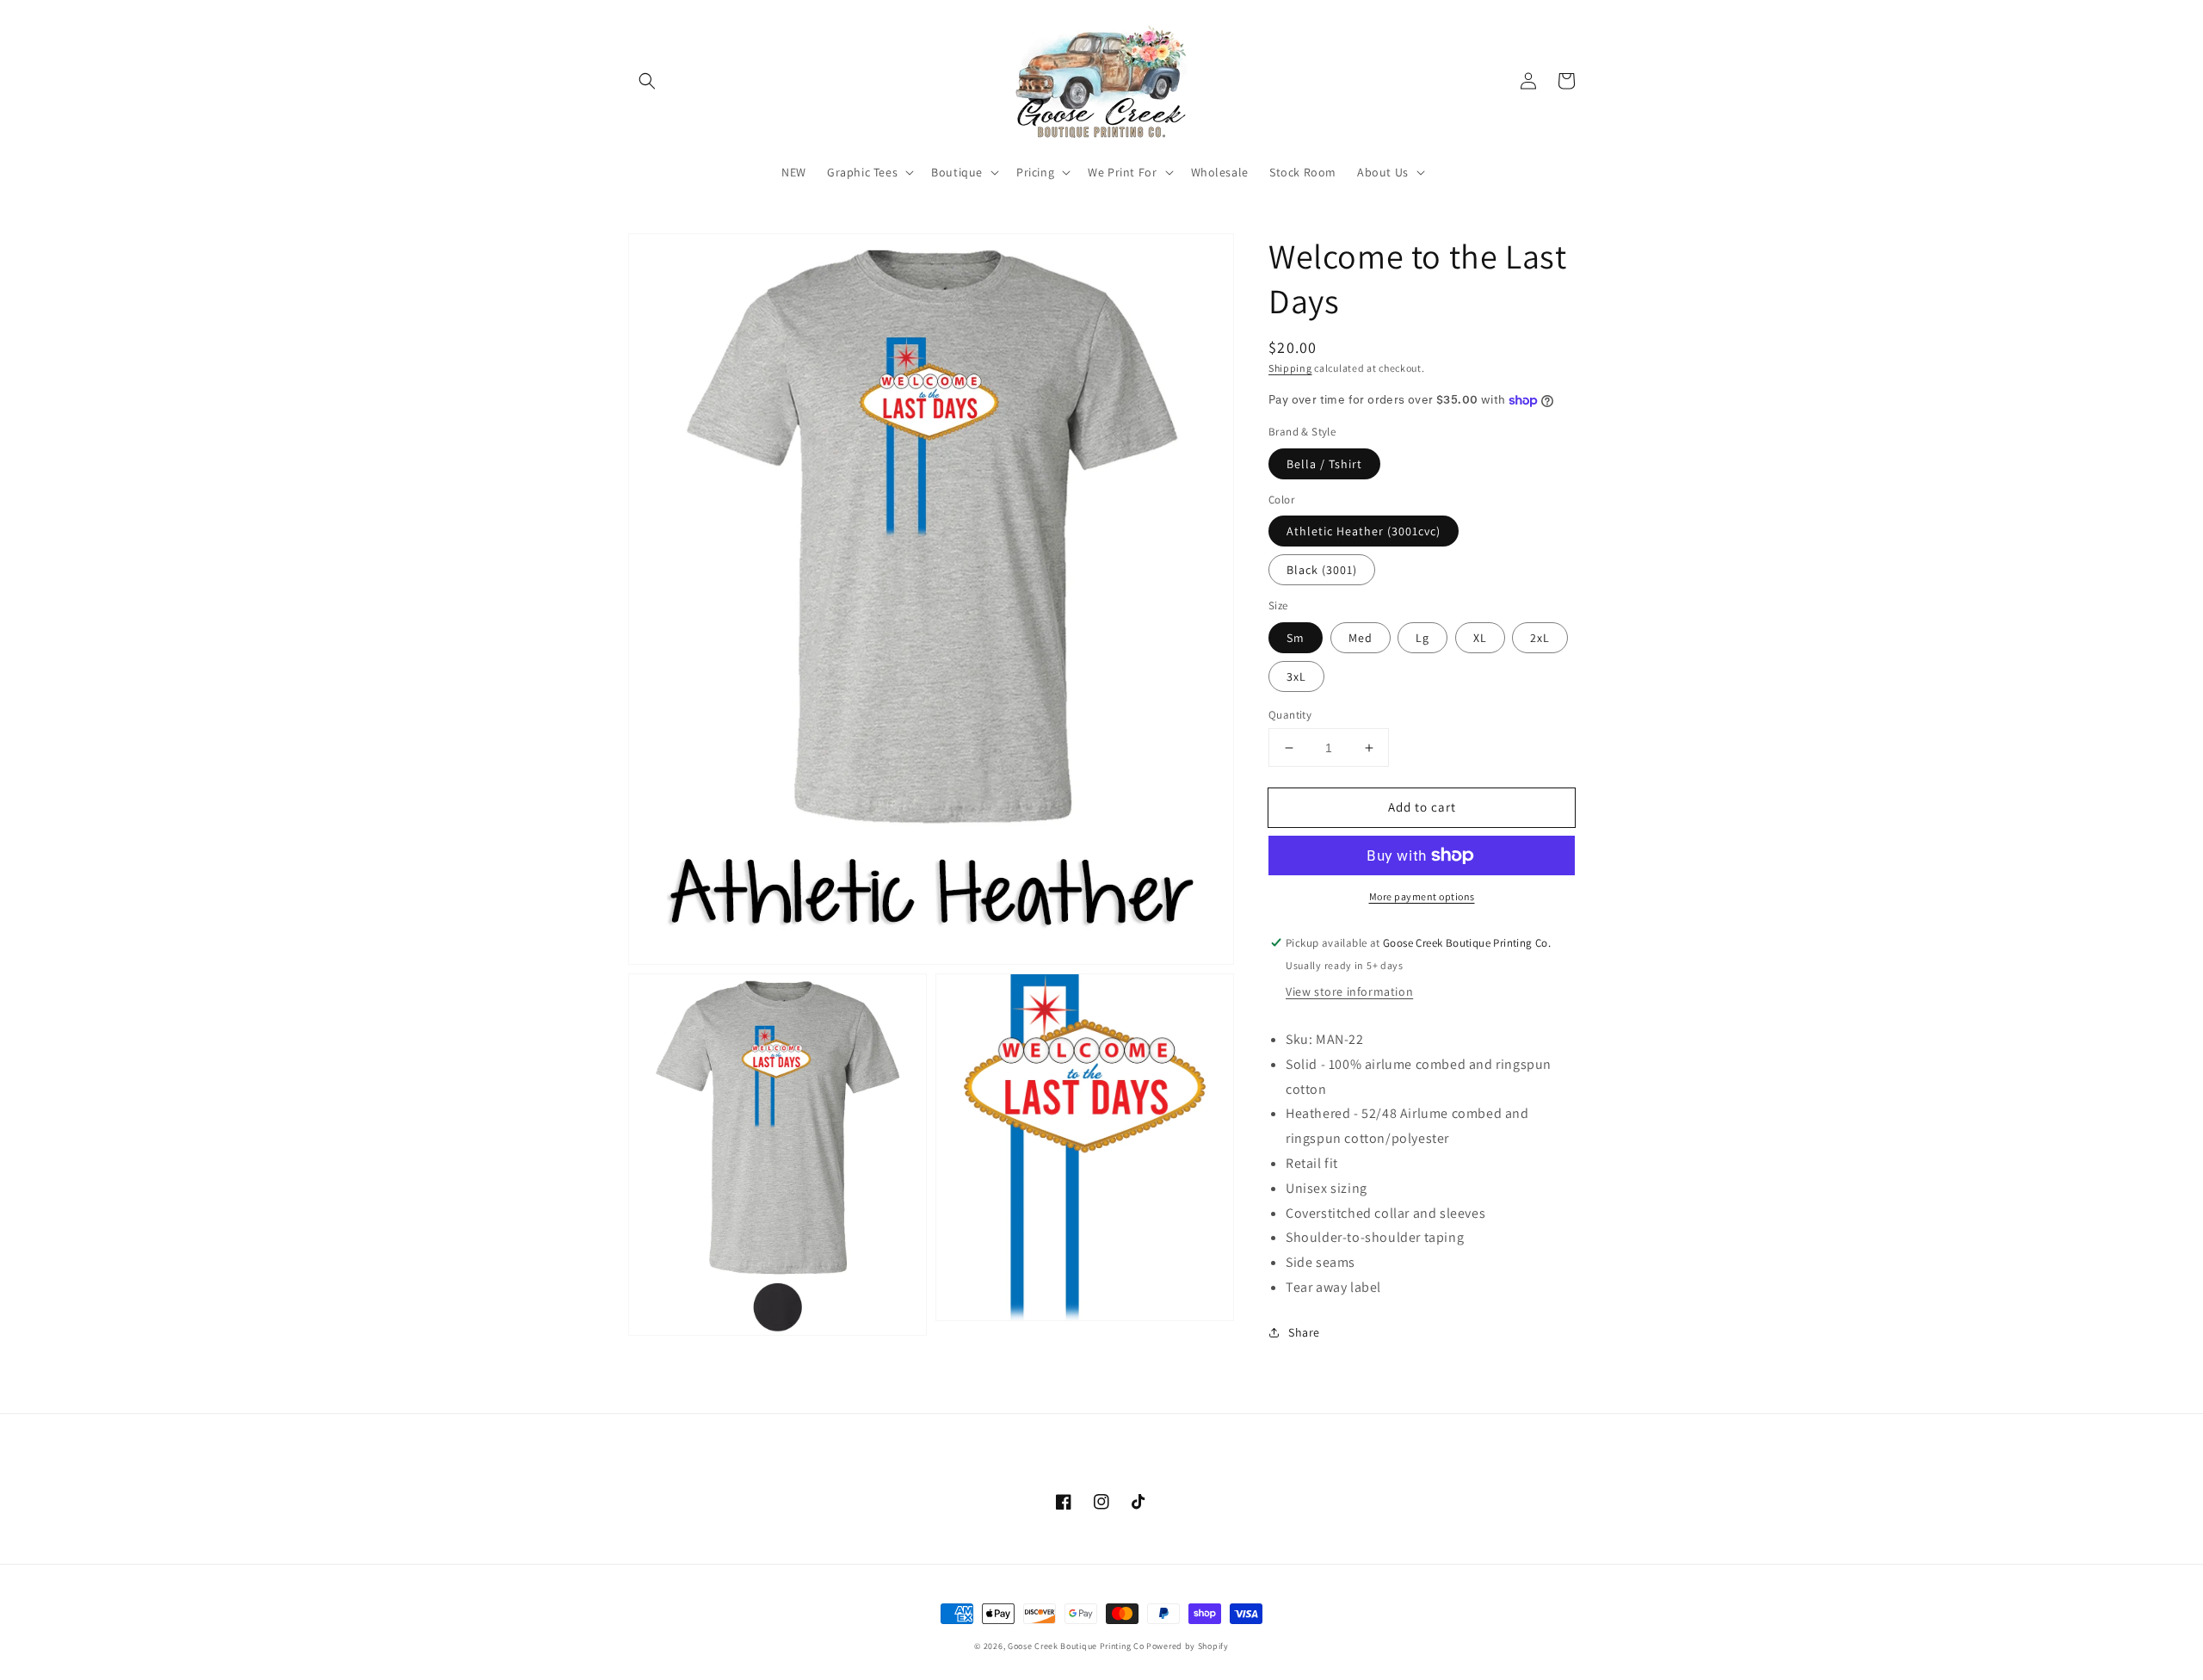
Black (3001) (1322, 570)
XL (1480, 638)
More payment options (1422, 896)
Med (1361, 638)
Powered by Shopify (1188, 1646)
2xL (1540, 638)
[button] (647, 81)
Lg (1422, 638)
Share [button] (1304, 1332)
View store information (1349, 991)
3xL (1296, 676)
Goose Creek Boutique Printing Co (1076, 1646)
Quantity (1290, 715)
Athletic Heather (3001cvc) (1364, 531)
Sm (1296, 638)
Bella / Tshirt (1324, 464)
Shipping (1290, 368)
